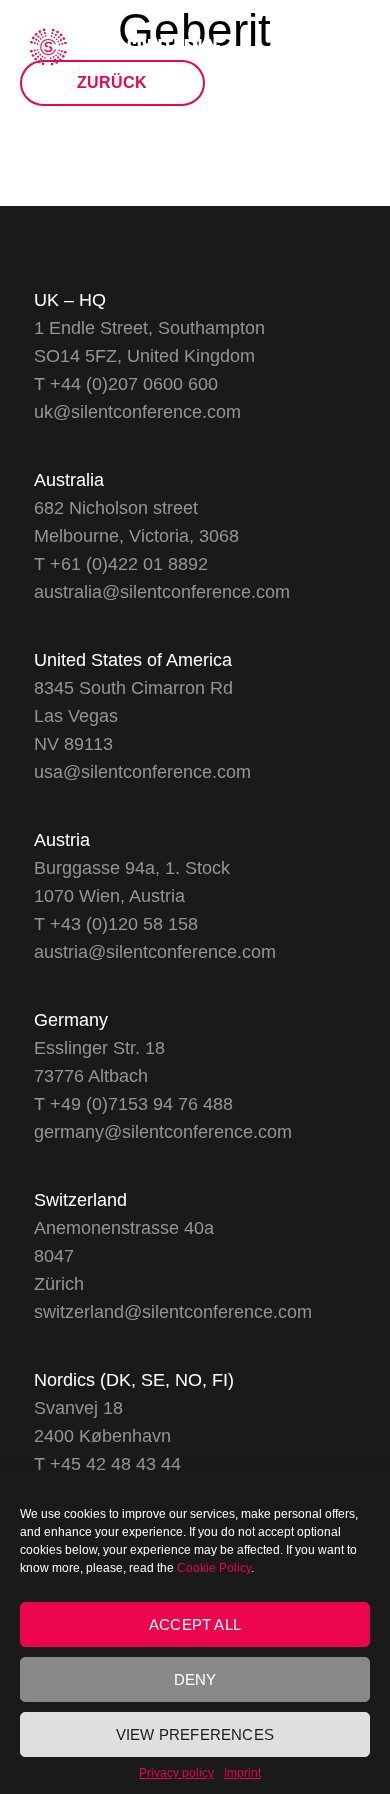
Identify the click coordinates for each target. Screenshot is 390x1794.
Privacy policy (176, 1773)
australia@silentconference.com (162, 592)
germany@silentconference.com (163, 1132)
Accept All (195, 1624)
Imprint (242, 1773)
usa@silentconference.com (142, 772)
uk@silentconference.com (137, 412)
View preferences (195, 1734)
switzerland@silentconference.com (173, 1312)
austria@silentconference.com (155, 952)
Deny (195, 1679)
